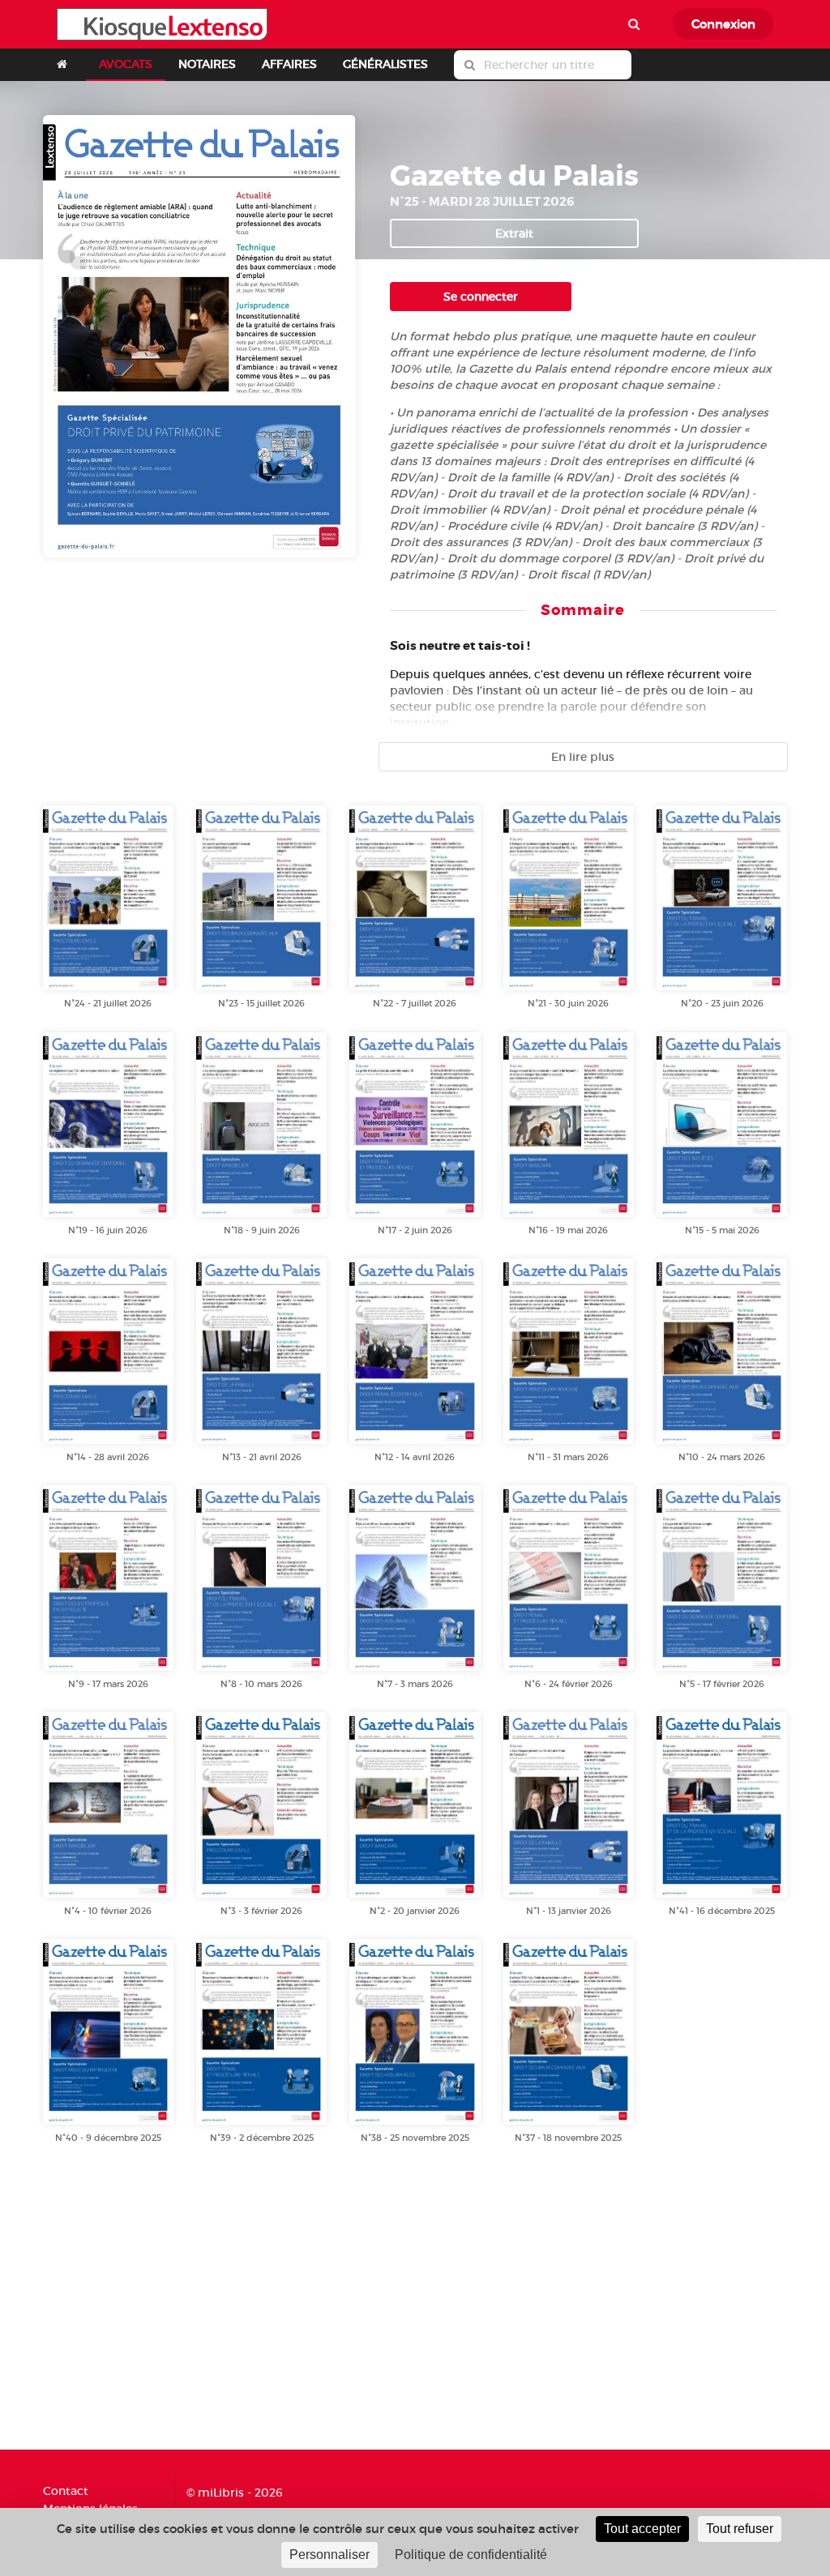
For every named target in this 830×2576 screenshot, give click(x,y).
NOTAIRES (207, 64)
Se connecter (481, 297)
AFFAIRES (289, 64)
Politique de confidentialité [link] (471, 2555)
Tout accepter (642, 2529)
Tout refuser (740, 2529)
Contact (66, 2491)
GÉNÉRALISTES (385, 64)
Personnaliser (329, 2555)
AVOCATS (126, 64)
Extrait (514, 233)
